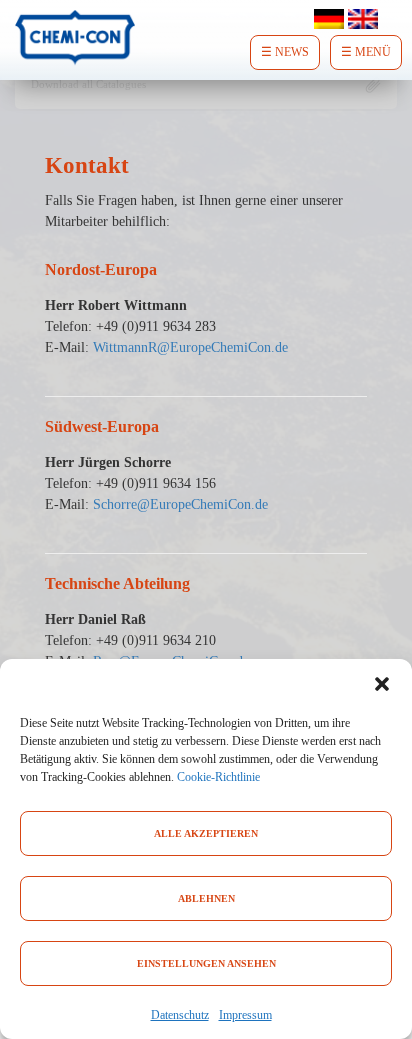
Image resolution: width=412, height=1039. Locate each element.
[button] (382, 684)
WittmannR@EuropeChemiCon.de (190, 347)
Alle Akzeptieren (206, 833)
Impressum (245, 1015)
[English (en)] (363, 17)
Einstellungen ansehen (206, 963)
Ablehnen (206, 898)
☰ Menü (366, 52)
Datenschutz (180, 1015)
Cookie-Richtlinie (218, 777)
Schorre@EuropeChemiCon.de (180, 504)
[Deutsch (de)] (329, 17)
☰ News (285, 52)
